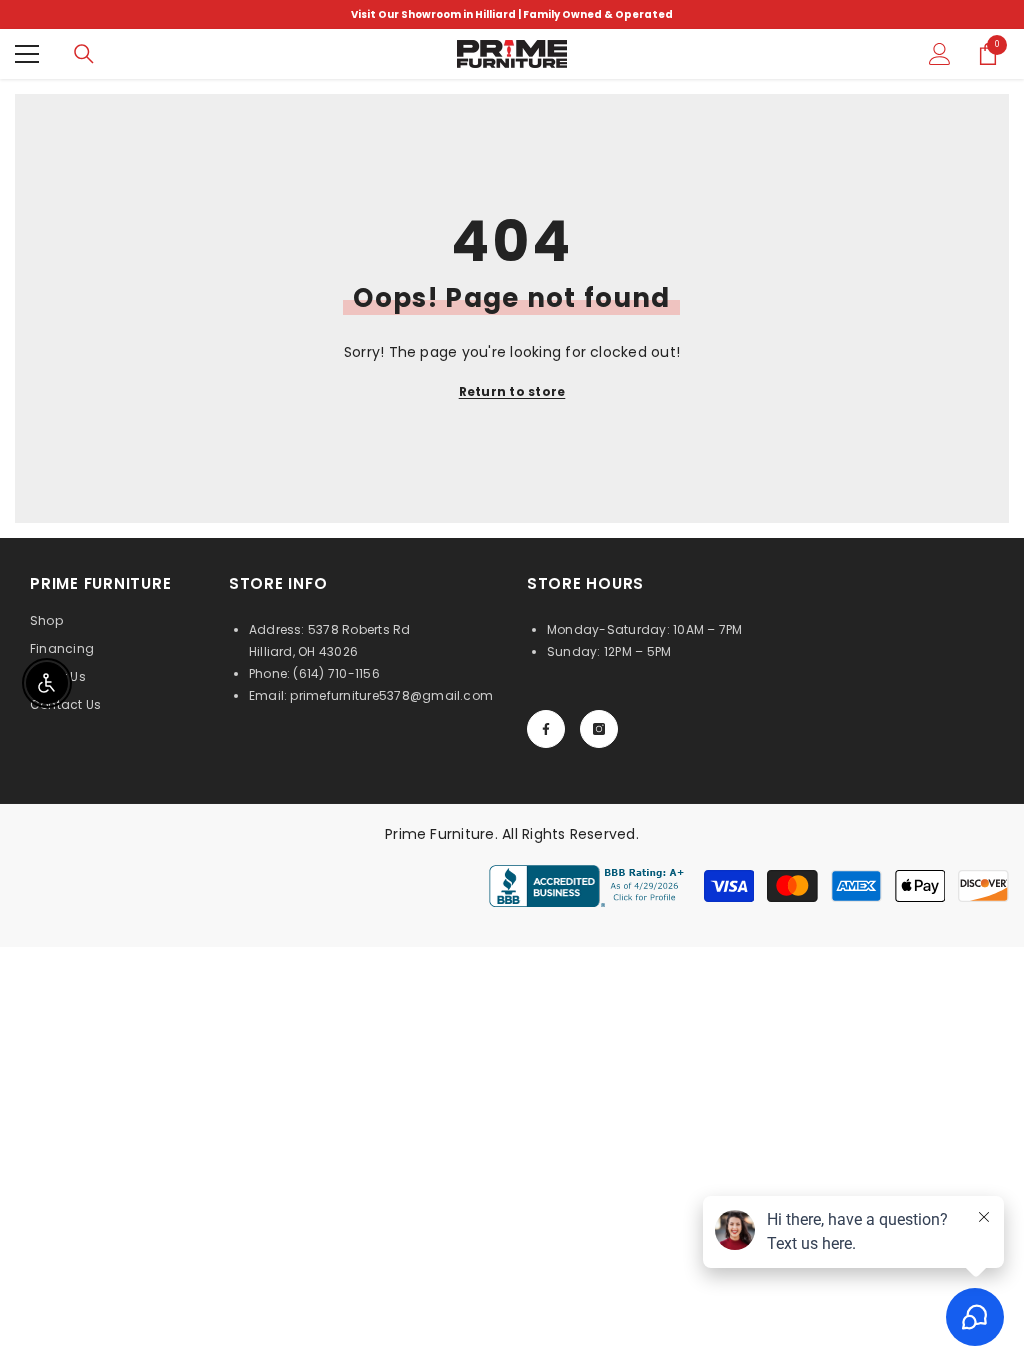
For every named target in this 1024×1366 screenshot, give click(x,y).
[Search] (84, 54)
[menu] (27, 54)
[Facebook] (546, 729)
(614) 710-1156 (336, 673)
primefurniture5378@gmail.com (391, 695)
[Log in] (940, 54)
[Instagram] (599, 729)
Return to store (512, 391)
